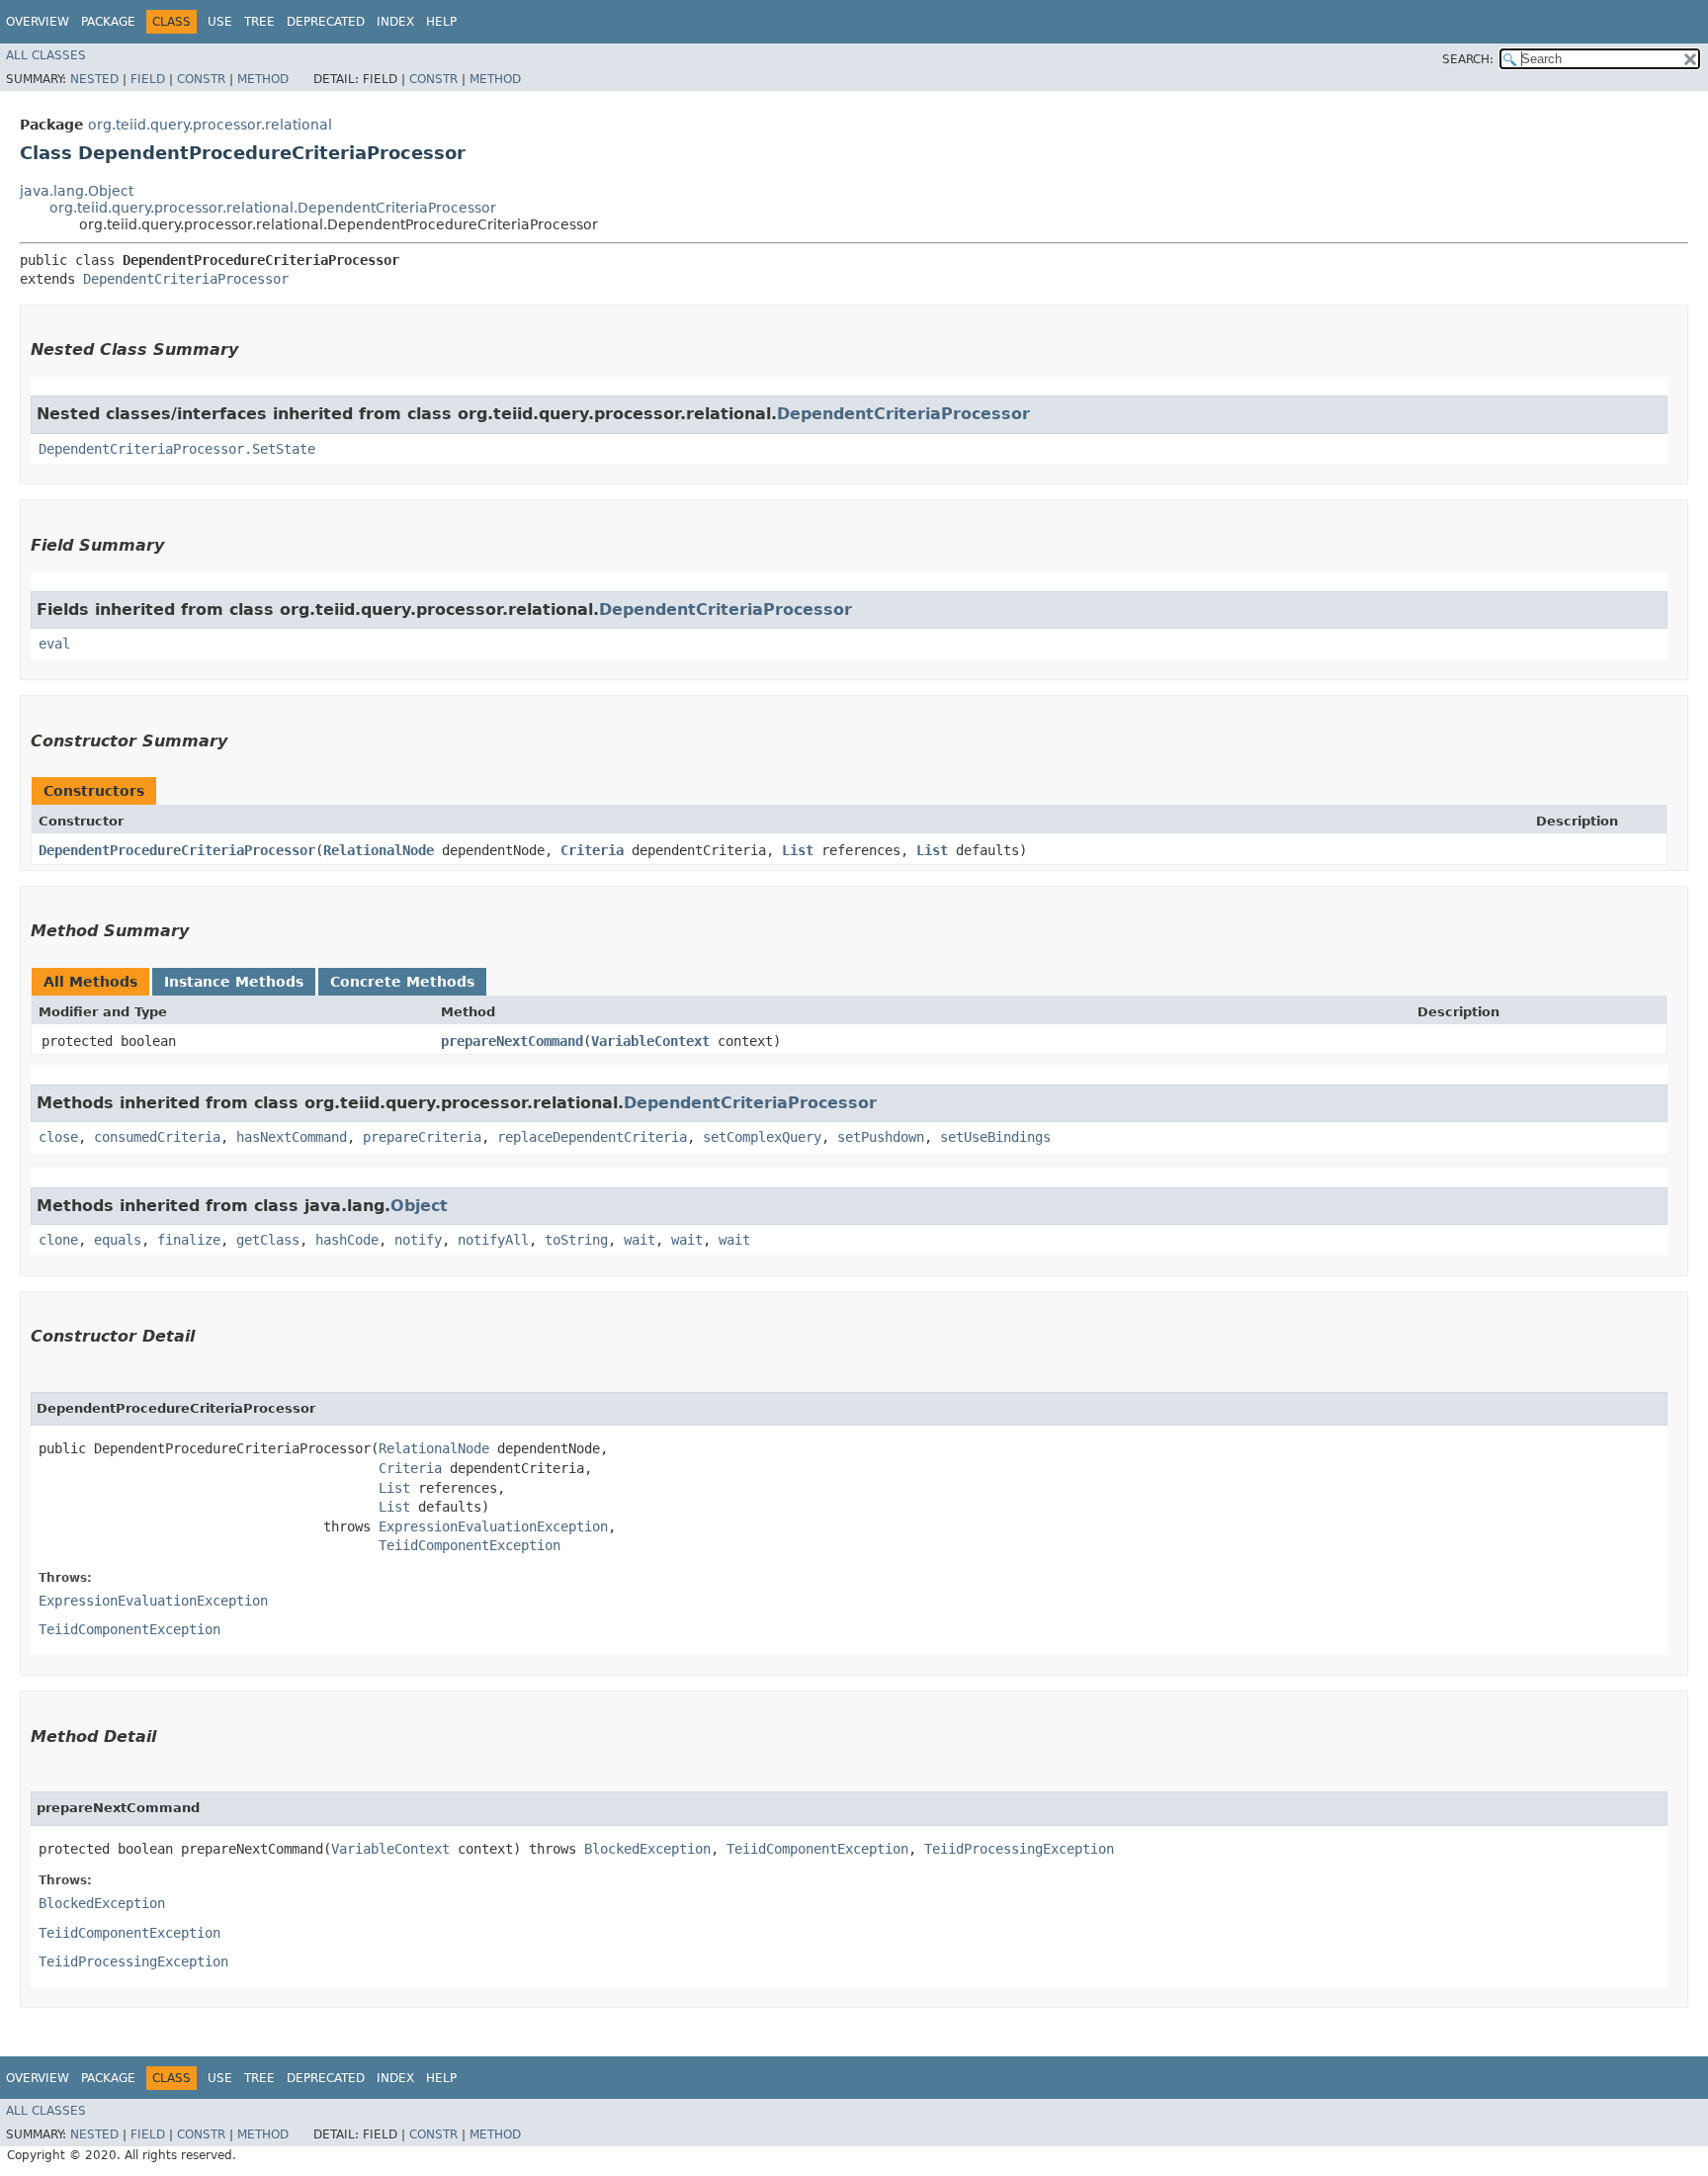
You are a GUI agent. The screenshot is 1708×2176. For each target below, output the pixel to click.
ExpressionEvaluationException (493, 1526)
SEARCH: (1468, 59)
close (58, 1137)
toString (576, 1240)
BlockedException (647, 1849)
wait (640, 1240)
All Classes (46, 55)
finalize (189, 1240)
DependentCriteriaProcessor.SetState (177, 449)
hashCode (347, 1240)
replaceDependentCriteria (592, 1137)
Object (419, 1206)
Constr (201, 79)
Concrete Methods (402, 982)
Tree (259, 22)
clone (58, 1240)
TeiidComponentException (470, 1545)
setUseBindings (995, 1137)
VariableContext (650, 1041)
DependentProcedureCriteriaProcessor (177, 850)
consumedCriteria (157, 1137)
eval (54, 644)
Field (148, 79)
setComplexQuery (762, 1137)
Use (220, 22)
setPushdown (881, 1137)
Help (441, 22)
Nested (94, 79)
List (798, 850)
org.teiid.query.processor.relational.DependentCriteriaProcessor (273, 208)
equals (118, 1240)
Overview (38, 22)
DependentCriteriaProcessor (186, 279)
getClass (268, 1240)
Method (263, 79)
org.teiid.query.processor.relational (210, 125)
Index (395, 22)
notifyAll (493, 1240)
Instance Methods (234, 982)
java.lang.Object (77, 191)
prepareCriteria (422, 1137)
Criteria (592, 850)
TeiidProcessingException (1019, 1849)
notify (418, 1240)
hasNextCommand (292, 1137)
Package (108, 22)
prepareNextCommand (512, 1041)
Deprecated (326, 22)
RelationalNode (379, 850)
